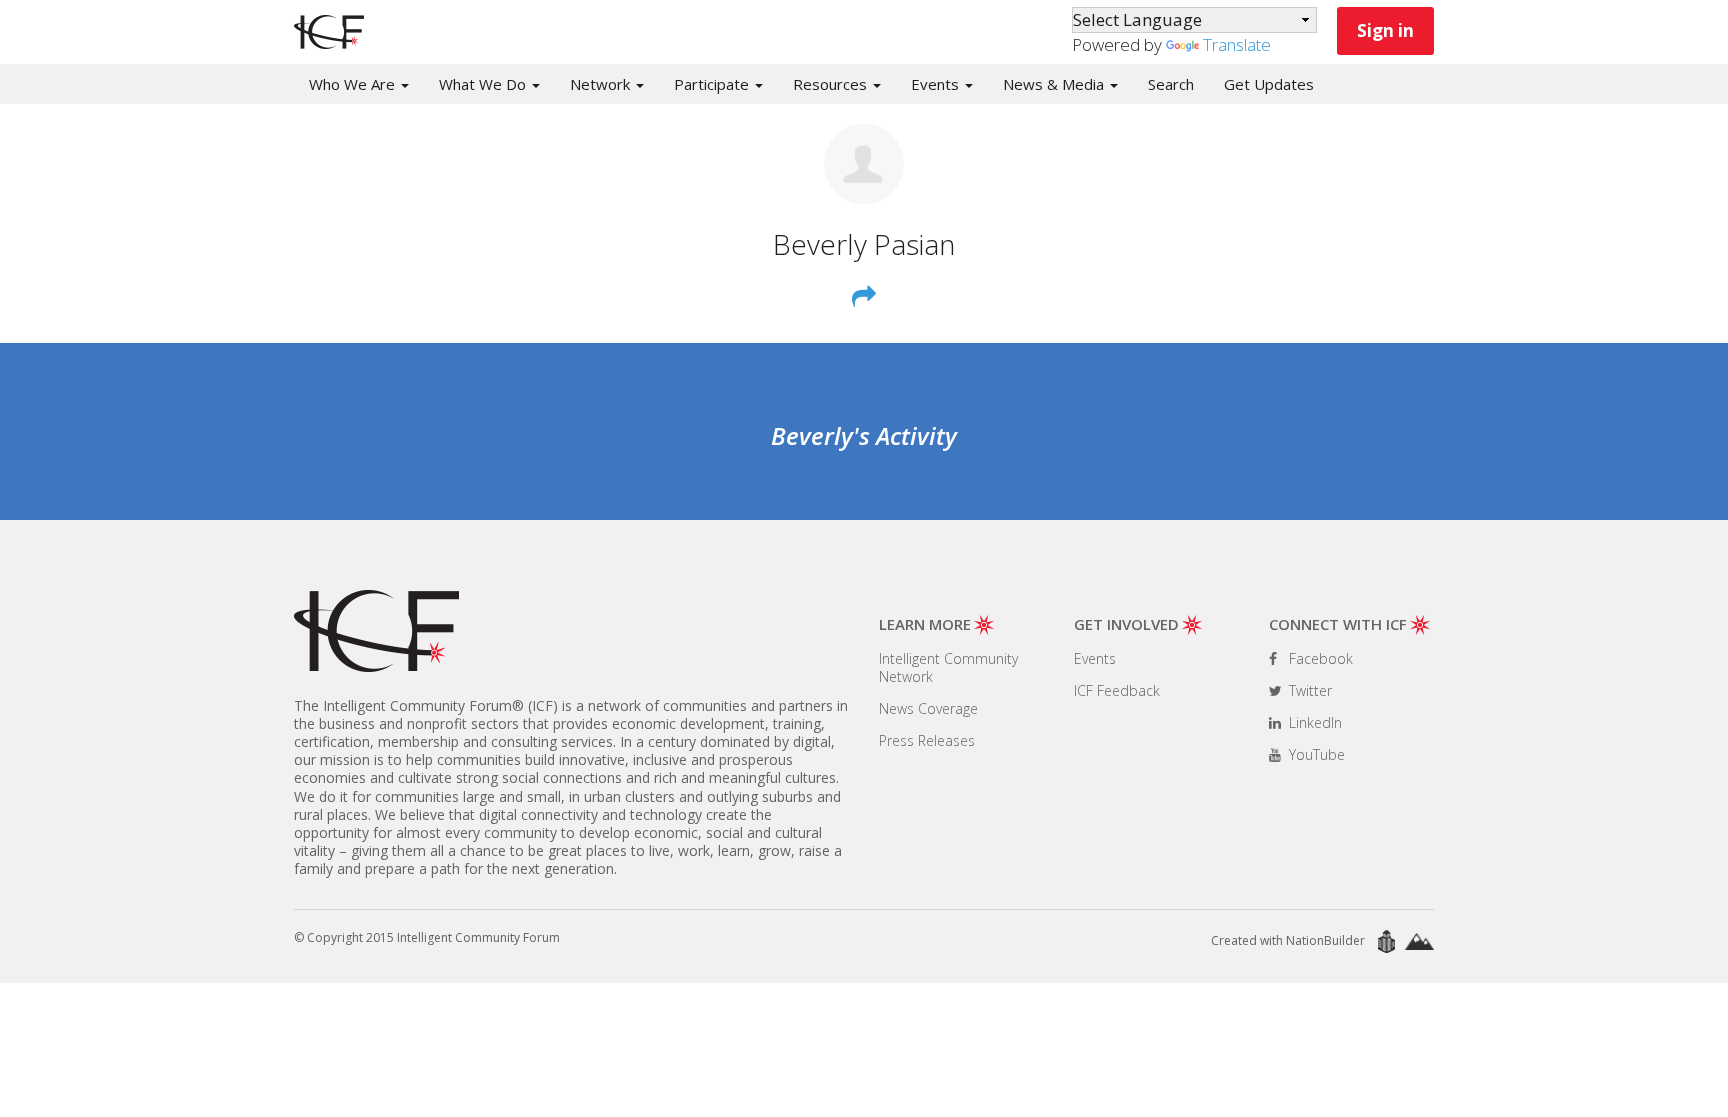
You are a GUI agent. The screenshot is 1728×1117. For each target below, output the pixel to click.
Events (1095, 658)
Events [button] (937, 84)
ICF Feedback (1117, 690)
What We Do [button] (484, 84)
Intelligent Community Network (948, 667)
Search (1171, 84)
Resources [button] (832, 84)
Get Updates (1269, 84)
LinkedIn (1313, 722)
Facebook (1319, 658)
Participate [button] (713, 84)
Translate (1237, 44)
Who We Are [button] (354, 84)
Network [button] (602, 84)
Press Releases (927, 740)
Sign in (1385, 30)
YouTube (1315, 754)
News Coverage (928, 708)
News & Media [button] (1055, 84)
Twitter (1308, 690)
